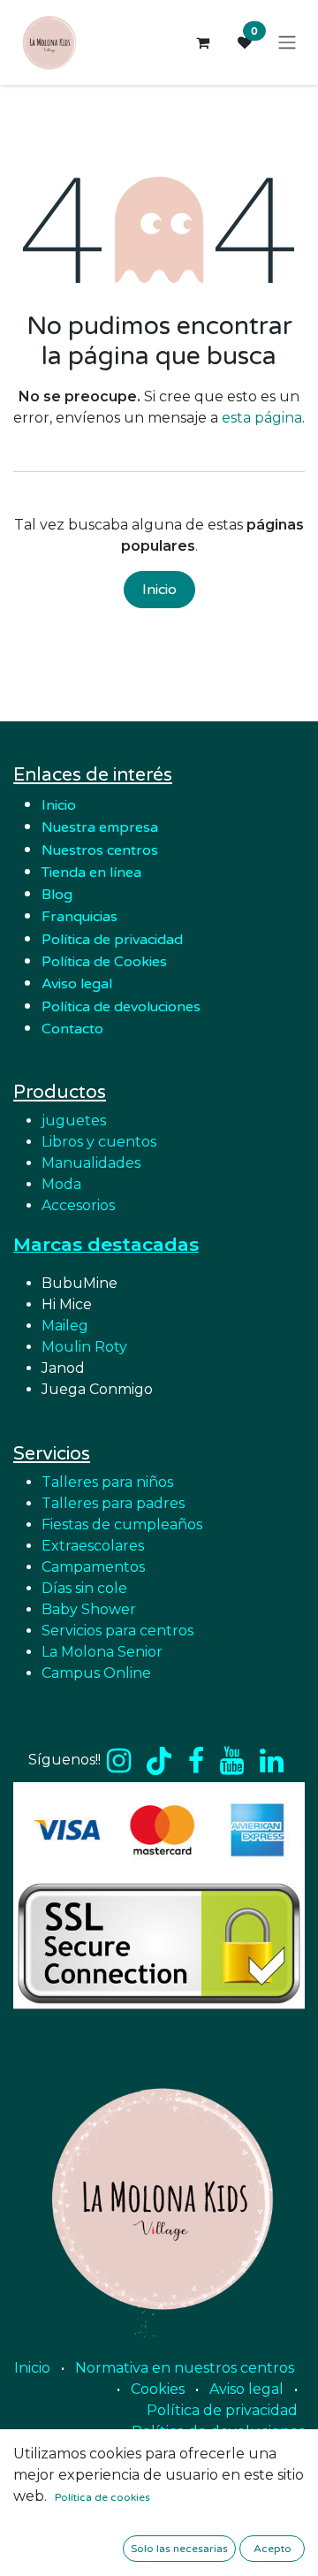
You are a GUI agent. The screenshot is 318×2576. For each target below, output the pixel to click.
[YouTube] (232, 1761)
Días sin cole (84, 1588)
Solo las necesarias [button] (179, 2549)
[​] (119, 1761)
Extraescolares (93, 1546)
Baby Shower (89, 1609)
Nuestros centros (100, 850)
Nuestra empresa (102, 827)
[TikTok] (159, 1761)
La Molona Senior (102, 1652)
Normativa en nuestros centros (185, 2368)
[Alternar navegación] (287, 43)
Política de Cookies (104, 962)
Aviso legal (246, 2389)
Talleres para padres (113, 1503)
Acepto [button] (273, 2549)
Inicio (159, 590)
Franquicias (79, 917)
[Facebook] (196, 1761)
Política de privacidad (112, 940)
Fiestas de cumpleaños (122, 1524)
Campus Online (96, 1673)
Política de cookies (102, 2497)
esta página (262, 418)
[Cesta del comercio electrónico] (202, 42)
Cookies (158, 2389)
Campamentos (93, 1567)
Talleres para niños (107, 1482)
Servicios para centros (117, 1631)
